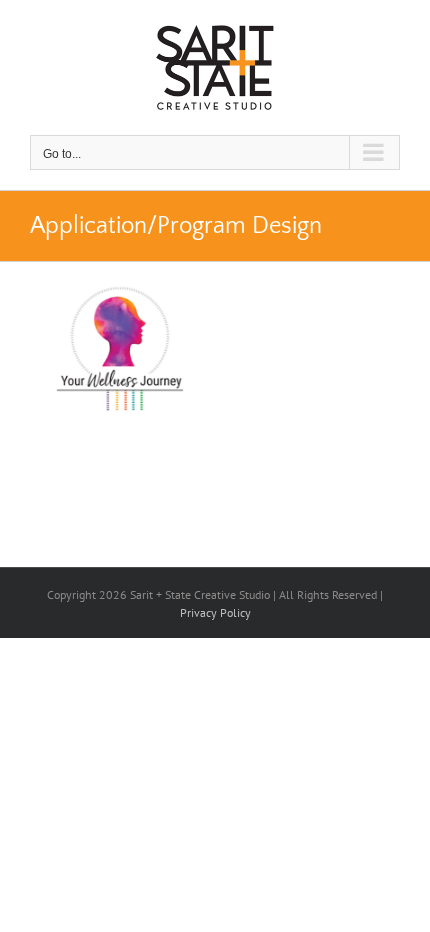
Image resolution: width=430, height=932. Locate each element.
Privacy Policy (215, 612)
